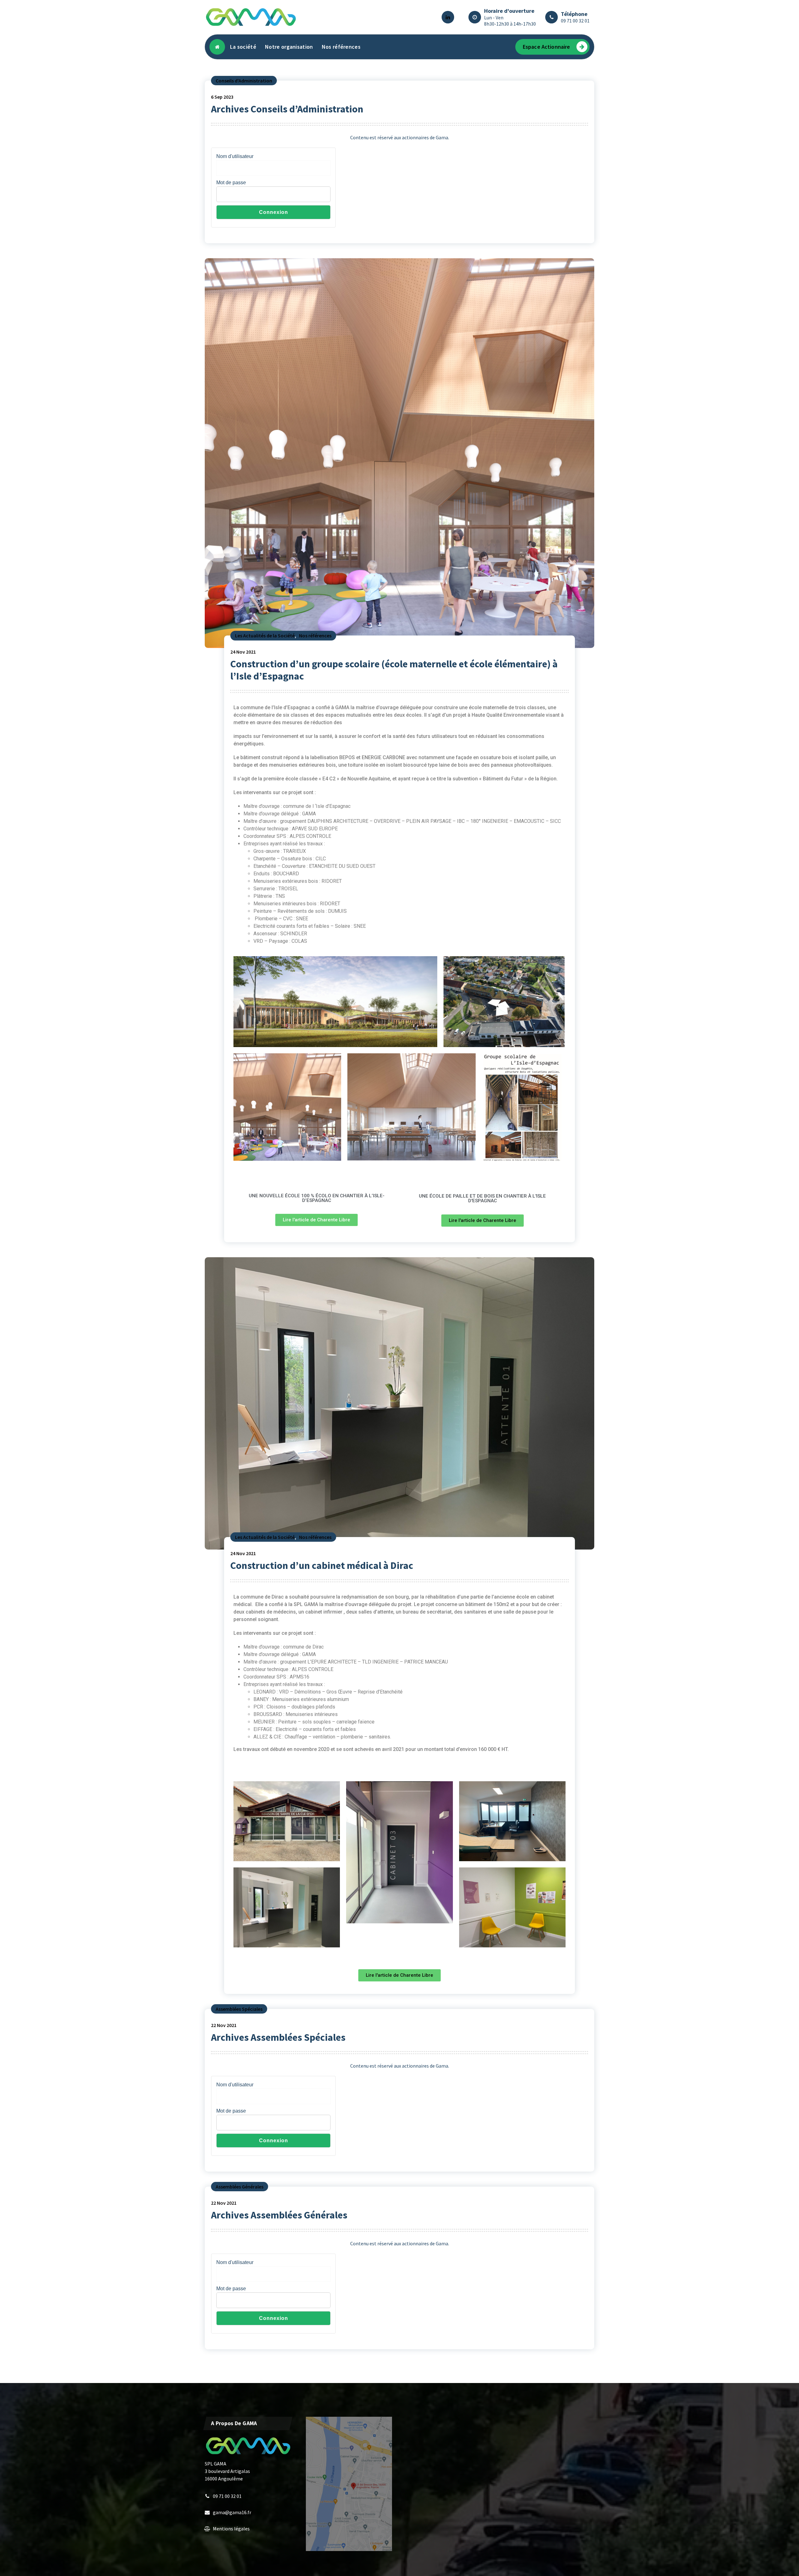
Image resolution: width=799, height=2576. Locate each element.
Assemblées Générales (240, 2187)
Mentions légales (231, 2529)
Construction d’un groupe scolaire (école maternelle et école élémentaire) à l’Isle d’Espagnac (394, 670)
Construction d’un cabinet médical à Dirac (322, 1565)
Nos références (341, 47)
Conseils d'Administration (244, 81)
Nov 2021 (243, 652)
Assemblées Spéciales (239, 2009)
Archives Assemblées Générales (279, 2215)
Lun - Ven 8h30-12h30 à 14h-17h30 (510, 21)
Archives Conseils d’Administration (287, 109)
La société (243, 47)
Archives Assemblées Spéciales (278, 2037)
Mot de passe (231, 183)
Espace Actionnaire (547, 47)
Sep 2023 (222, 97)
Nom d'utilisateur (235, 156)
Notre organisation (289, 47)
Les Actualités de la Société (265, 635)
